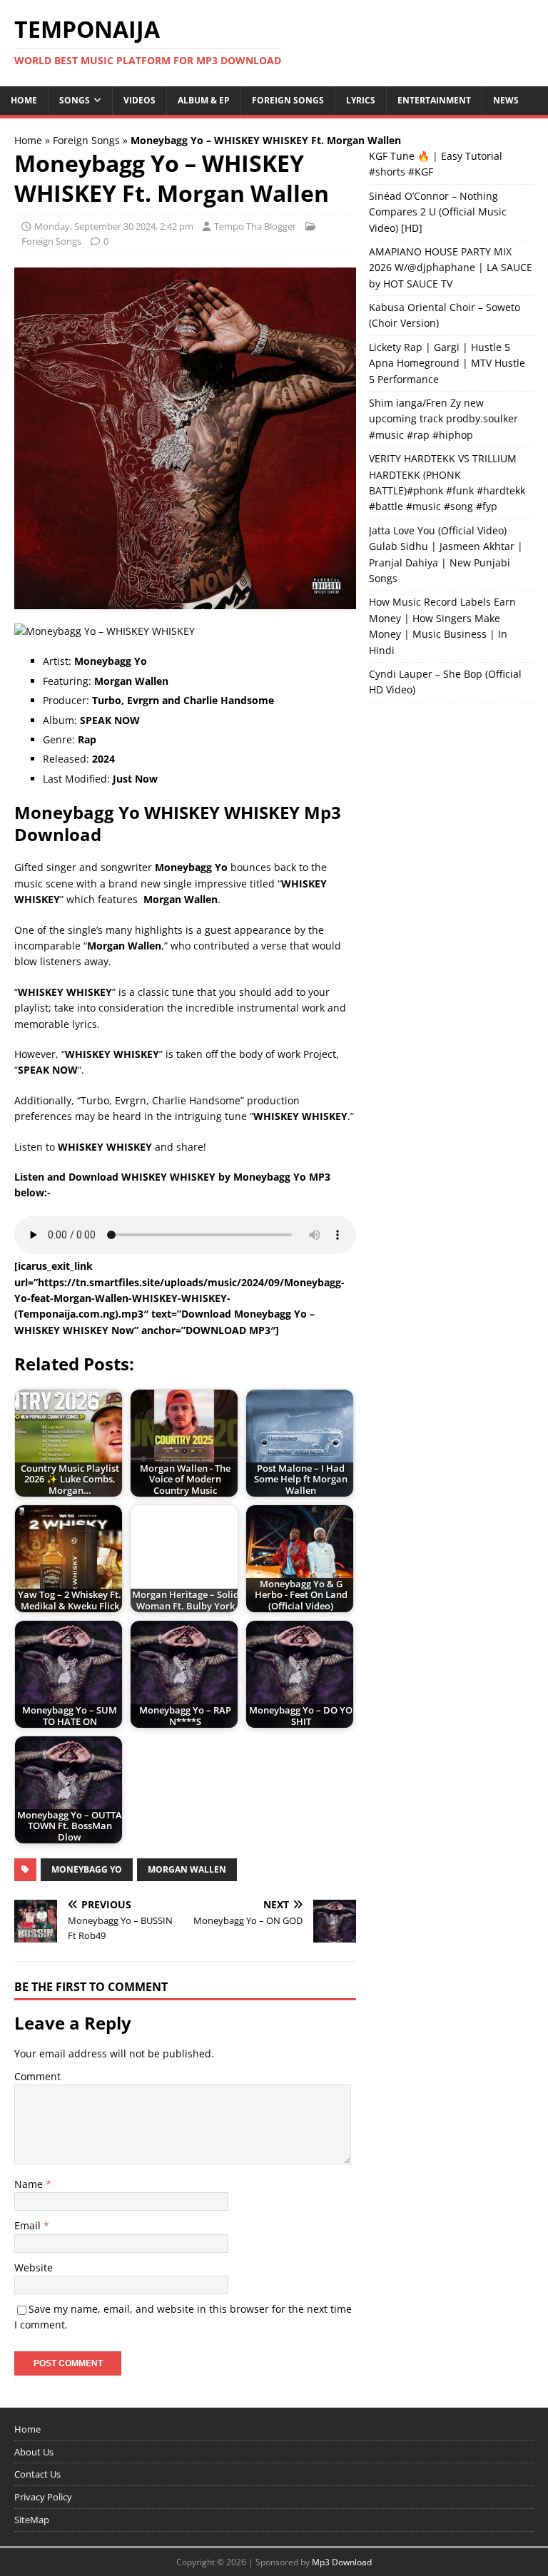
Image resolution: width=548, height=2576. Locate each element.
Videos (139, 100)
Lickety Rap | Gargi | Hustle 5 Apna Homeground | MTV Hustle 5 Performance (447, 363)
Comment (37, 2076)
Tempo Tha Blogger (255, 226)
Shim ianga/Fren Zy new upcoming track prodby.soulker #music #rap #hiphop (443, 419)
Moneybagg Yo (87, 1869)
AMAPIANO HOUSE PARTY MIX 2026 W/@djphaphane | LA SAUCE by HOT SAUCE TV (451, 268)
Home (24, 100)
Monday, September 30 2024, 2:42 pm (114, 226)
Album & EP (204, 100)
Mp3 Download (342, 2562)
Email (29, 2225)
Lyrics (361, 100)
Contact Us (37, 2474)
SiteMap (32, 2520)
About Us (34, 2452)
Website (34, 2267)
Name (30, 2184)
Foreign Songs (288, 100)
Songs (75, 100)
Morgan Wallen (187, 1869)
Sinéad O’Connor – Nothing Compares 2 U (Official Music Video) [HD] (438, 212)
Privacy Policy (43, 2497)
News (506, 100)
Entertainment (434, 100)
